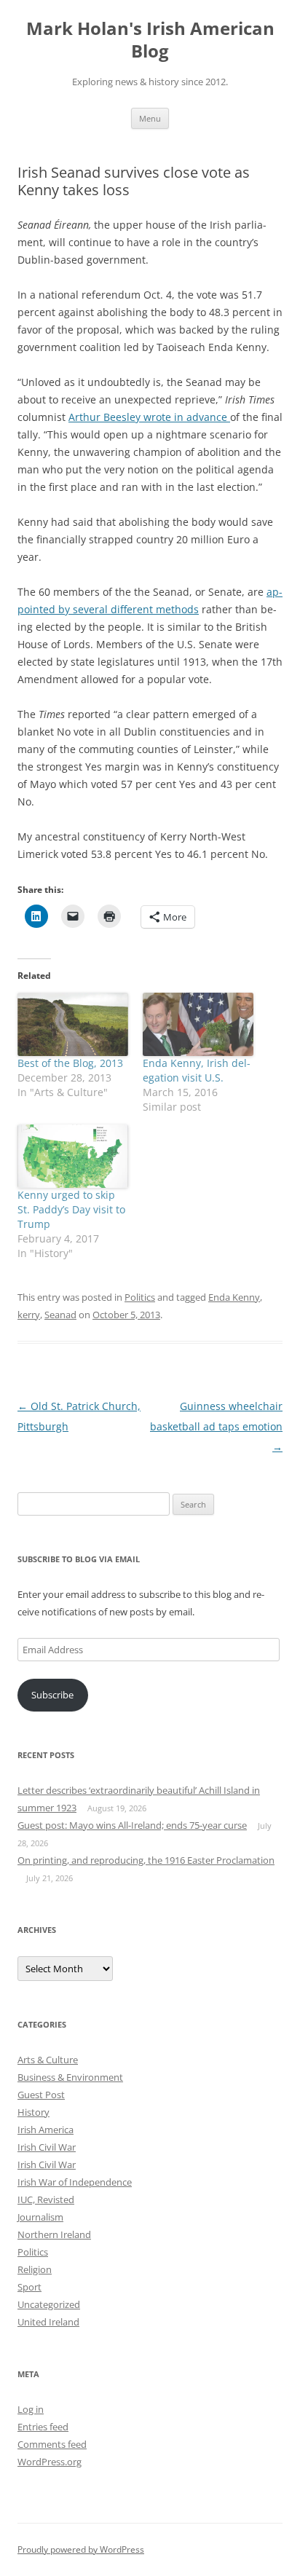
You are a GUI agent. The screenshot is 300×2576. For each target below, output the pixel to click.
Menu (150, 118)
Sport (29, 2287)
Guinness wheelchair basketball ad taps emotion (216, 1426)
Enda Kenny (234, 1297)
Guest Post (41, 2095)
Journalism (40, 2217)
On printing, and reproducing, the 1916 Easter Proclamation (146, 1860)
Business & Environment (70, 2077)
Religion (35, 2269)
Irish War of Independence (75, 2182)
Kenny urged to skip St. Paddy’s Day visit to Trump (71, 1209)
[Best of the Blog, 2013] (73, 1024)
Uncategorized (49, 2304)
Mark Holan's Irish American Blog (150, 40)
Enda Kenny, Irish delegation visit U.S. (197, 1070)
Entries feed (43, 2427)
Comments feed (52, 2444)
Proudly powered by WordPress (81, 2549)
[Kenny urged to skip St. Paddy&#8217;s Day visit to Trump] (73, 1156)
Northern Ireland (54, 2234)
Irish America (46, 2130)
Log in (31, 2409)
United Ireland (48, 2322)
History (33, 2112)
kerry (29, 1315)
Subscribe (52, 1695)
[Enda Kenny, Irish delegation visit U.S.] (198, 1024)
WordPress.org (50, 2462)
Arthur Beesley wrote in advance (149, 417)
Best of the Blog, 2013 (70, 1063)
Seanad (60, 1315)
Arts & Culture (48, 2060)
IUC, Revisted (46, 2199)
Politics (140, 1297)
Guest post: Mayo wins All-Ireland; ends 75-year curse (132, 1825)
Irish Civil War (47, 2147)
